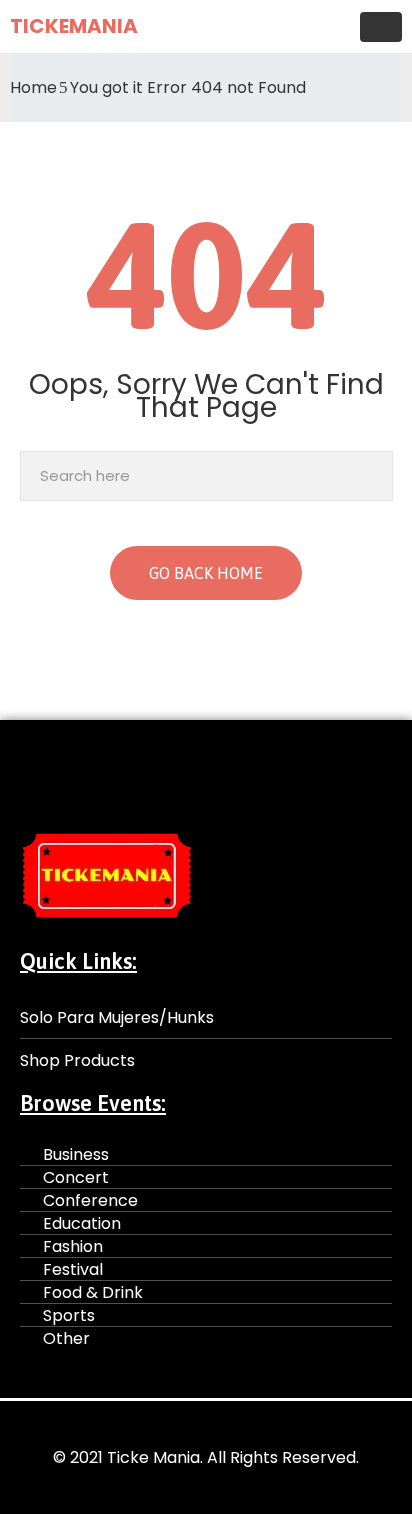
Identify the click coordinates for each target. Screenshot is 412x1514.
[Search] (372, 476)
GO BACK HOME (206, 573)
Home (33, 87)
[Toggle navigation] (381, 27)
